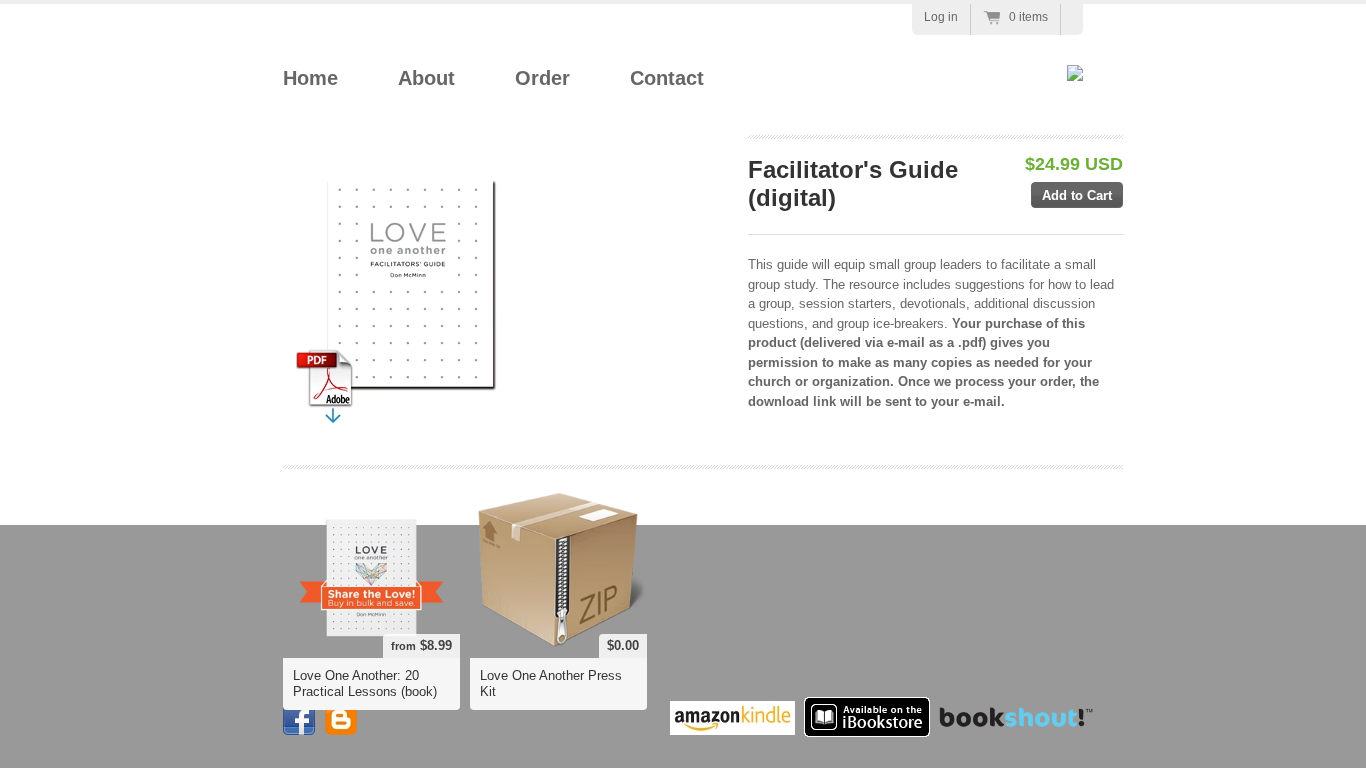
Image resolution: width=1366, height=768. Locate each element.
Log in (941, 17)
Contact (667, 78)
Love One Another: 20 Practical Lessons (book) (365, 683)
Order (542, 78)
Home (310, 78)
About (426, 78)
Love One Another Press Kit (551, 683)
